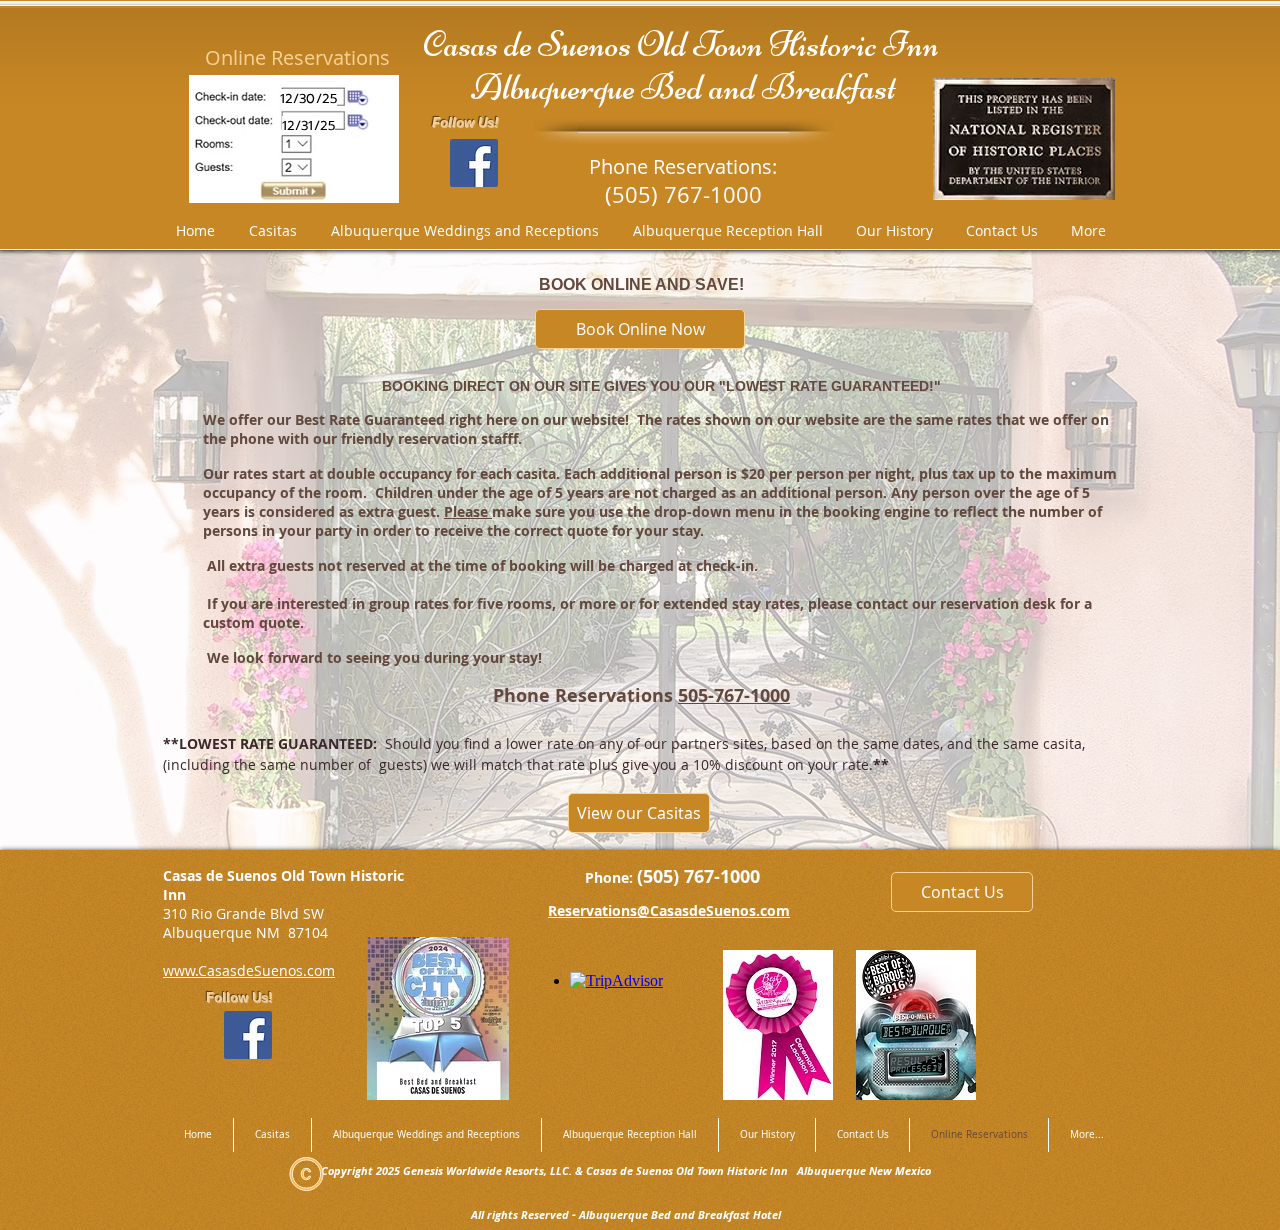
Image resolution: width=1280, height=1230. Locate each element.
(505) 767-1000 (698, 876)
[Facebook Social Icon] (474, 163)
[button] (916, 1025)
